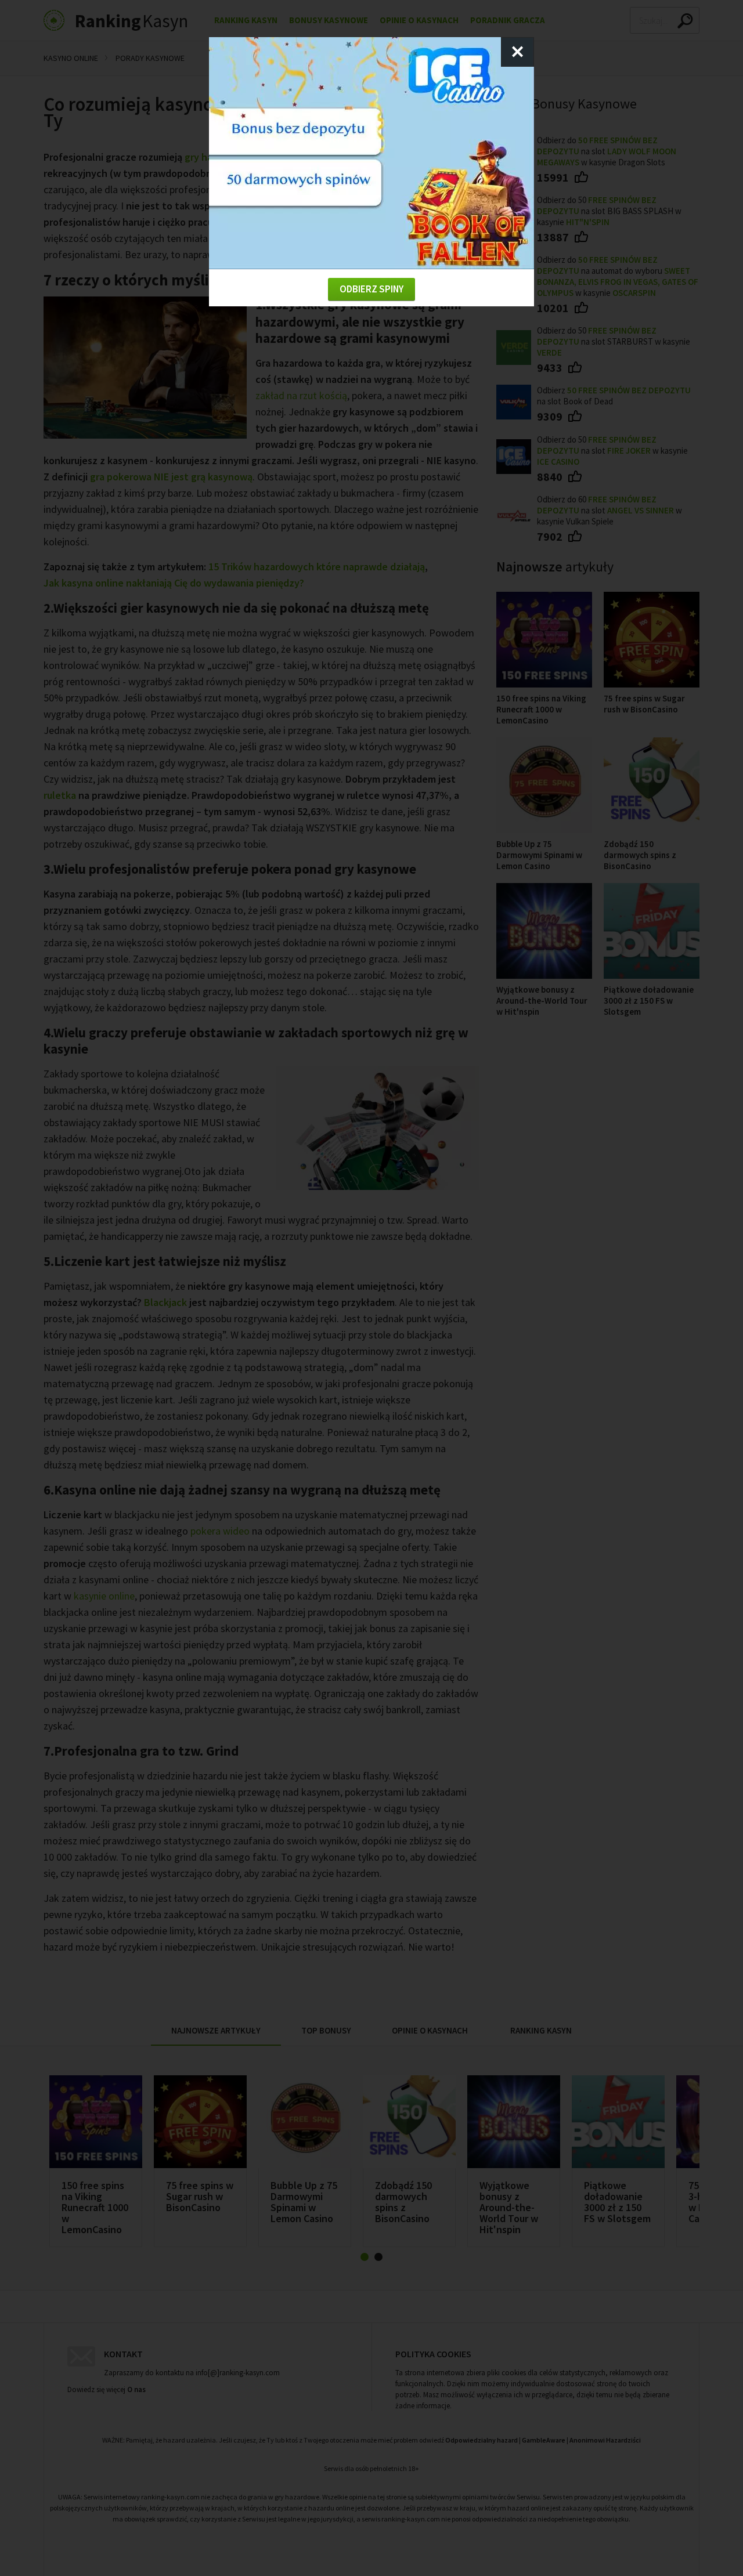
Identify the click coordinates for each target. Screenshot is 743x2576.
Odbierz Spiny (371, 289)
